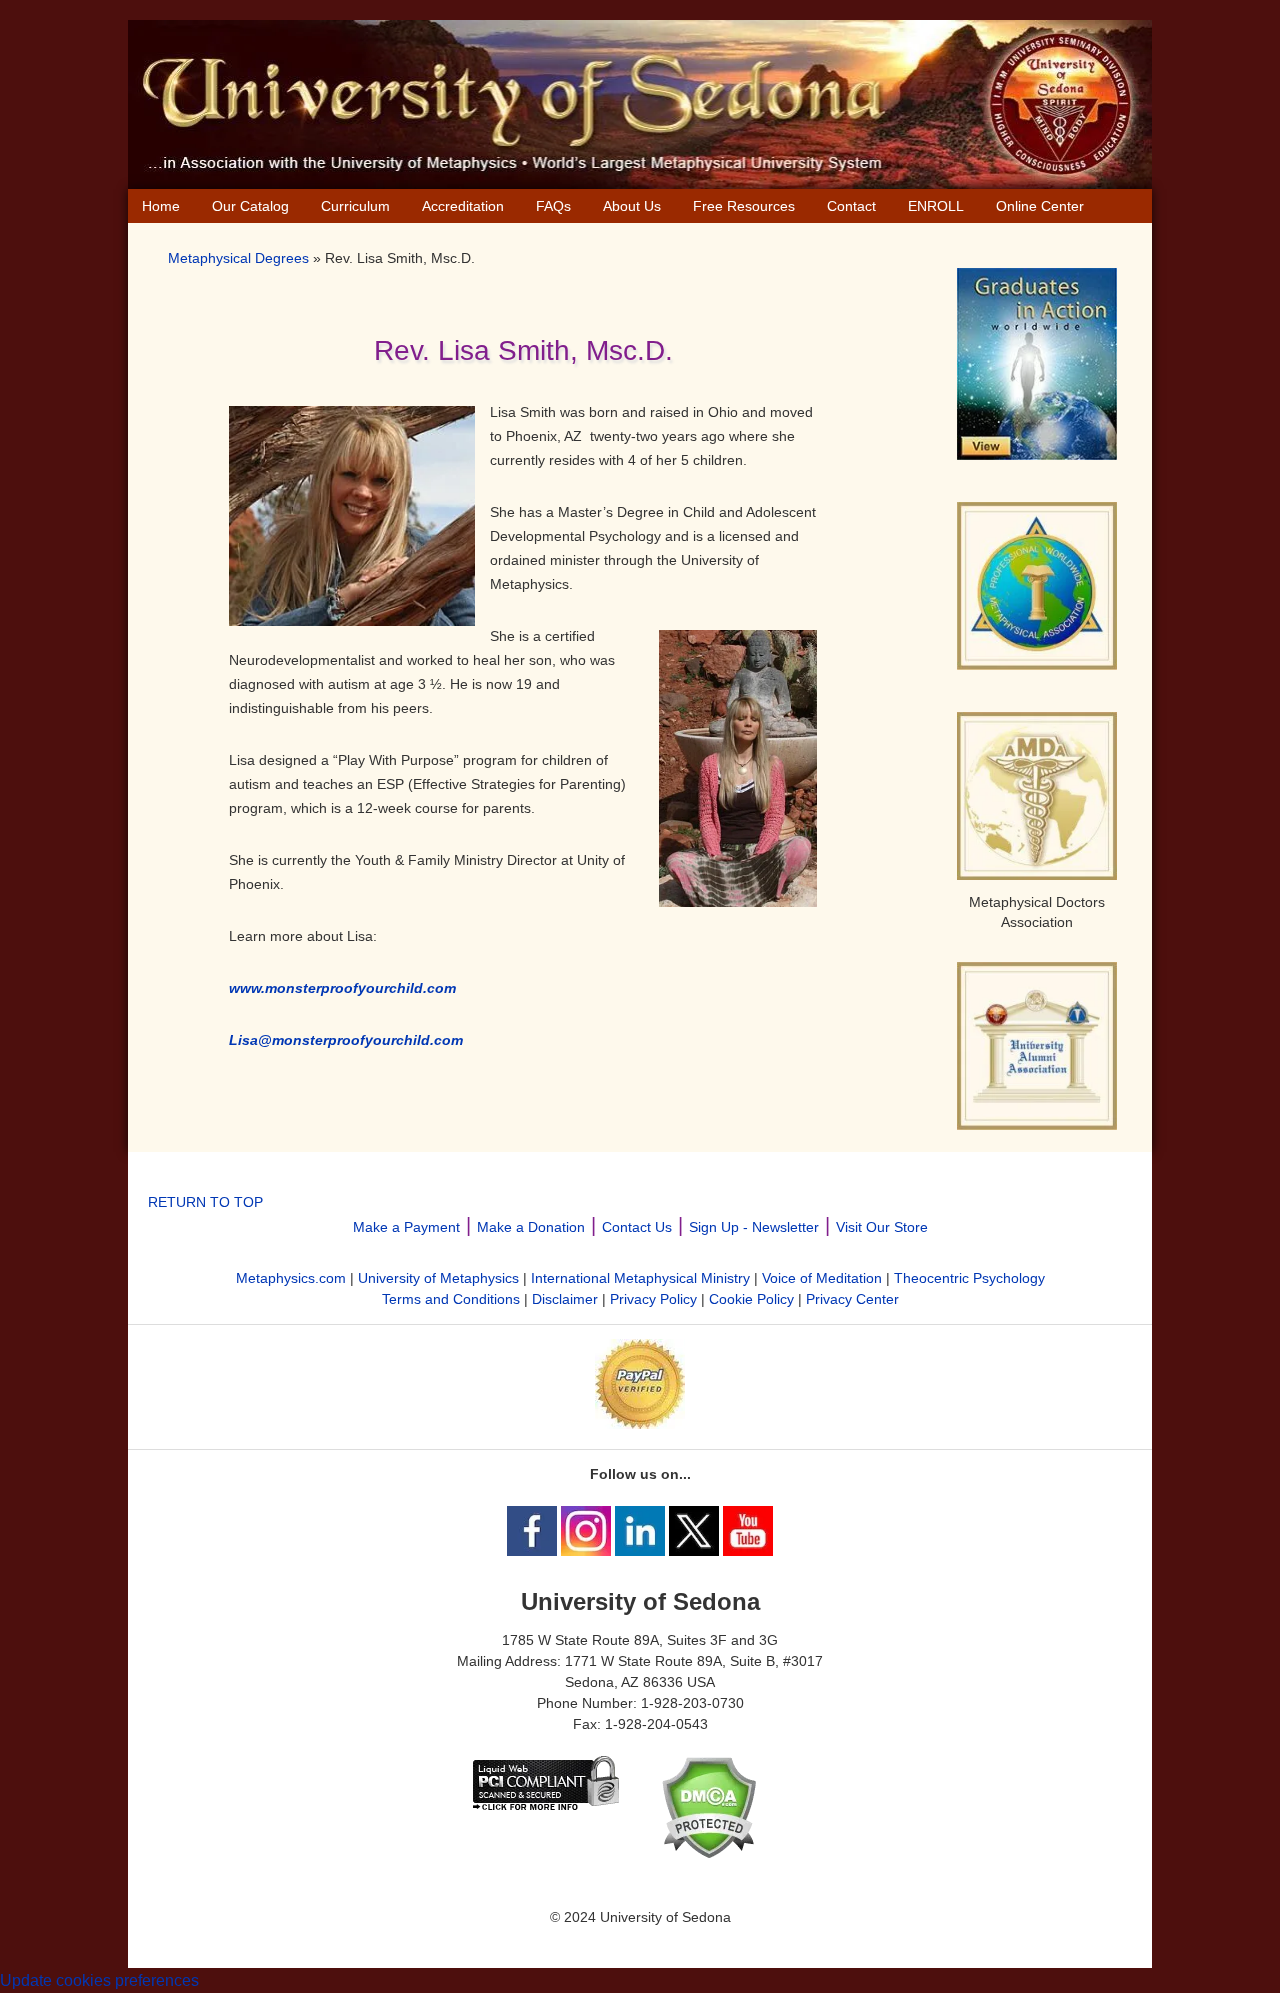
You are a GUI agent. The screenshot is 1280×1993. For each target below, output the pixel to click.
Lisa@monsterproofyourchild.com (348, 1040)
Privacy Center (852, 1299)
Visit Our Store (882, 1227)
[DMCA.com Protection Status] (708, 1854)
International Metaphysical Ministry (640, 1278)
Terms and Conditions (451, 1299)
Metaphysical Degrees (238, 258)
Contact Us (637, 1227)
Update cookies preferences (99, 1980)
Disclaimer (565, 1299)
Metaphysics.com (291, 1278)
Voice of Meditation (822, 1278)
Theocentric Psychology (969, 1278)
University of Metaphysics (438, 1278)
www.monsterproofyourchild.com (342, 988)
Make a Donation (531, 1227)
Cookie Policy (751, 1299)
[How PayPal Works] (640, 1424)
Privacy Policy (653, 1299)
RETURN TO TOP (205, 1202)
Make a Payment (406, 1227)
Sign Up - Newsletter (754, 1227)
